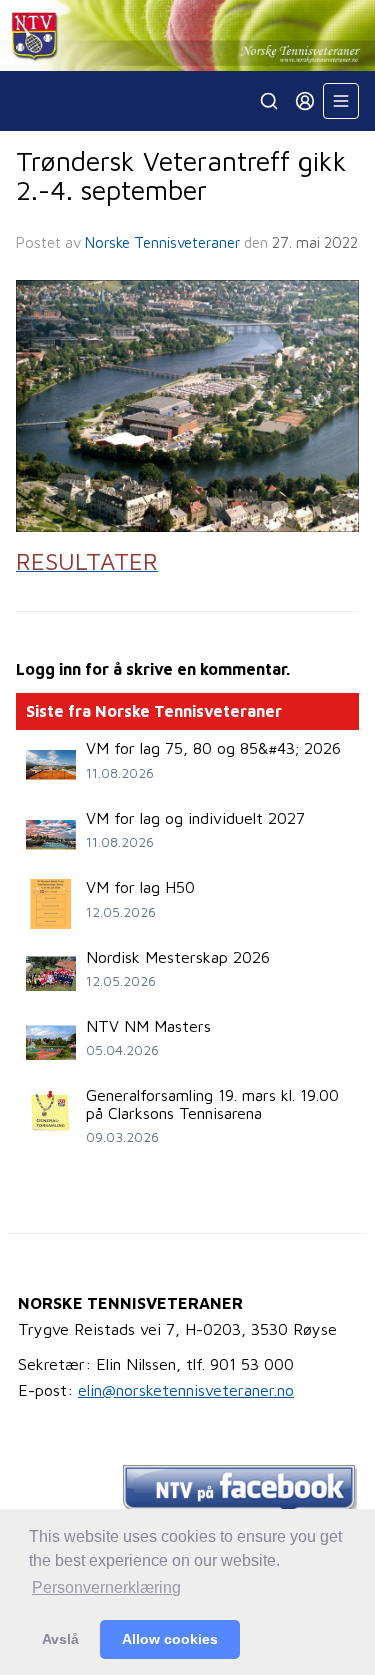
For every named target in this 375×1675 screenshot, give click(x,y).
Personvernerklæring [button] (106, 1587)
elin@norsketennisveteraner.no (186, 1390)
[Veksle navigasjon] (341, 101)
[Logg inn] (305, 101)
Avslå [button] (60, 1639)
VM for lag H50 (140, 887)
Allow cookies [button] (170, 1639)
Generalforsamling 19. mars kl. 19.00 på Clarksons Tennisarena (212, 1104)
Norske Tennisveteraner (162, 242)
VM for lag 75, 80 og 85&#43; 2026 (213, 748)
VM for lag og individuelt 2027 (195, 818)
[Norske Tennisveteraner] (187, 35)
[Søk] (269, 101)
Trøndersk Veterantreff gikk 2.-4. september (181, 175)
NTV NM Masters (148, 1026)
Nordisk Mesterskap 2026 (178, 957)
